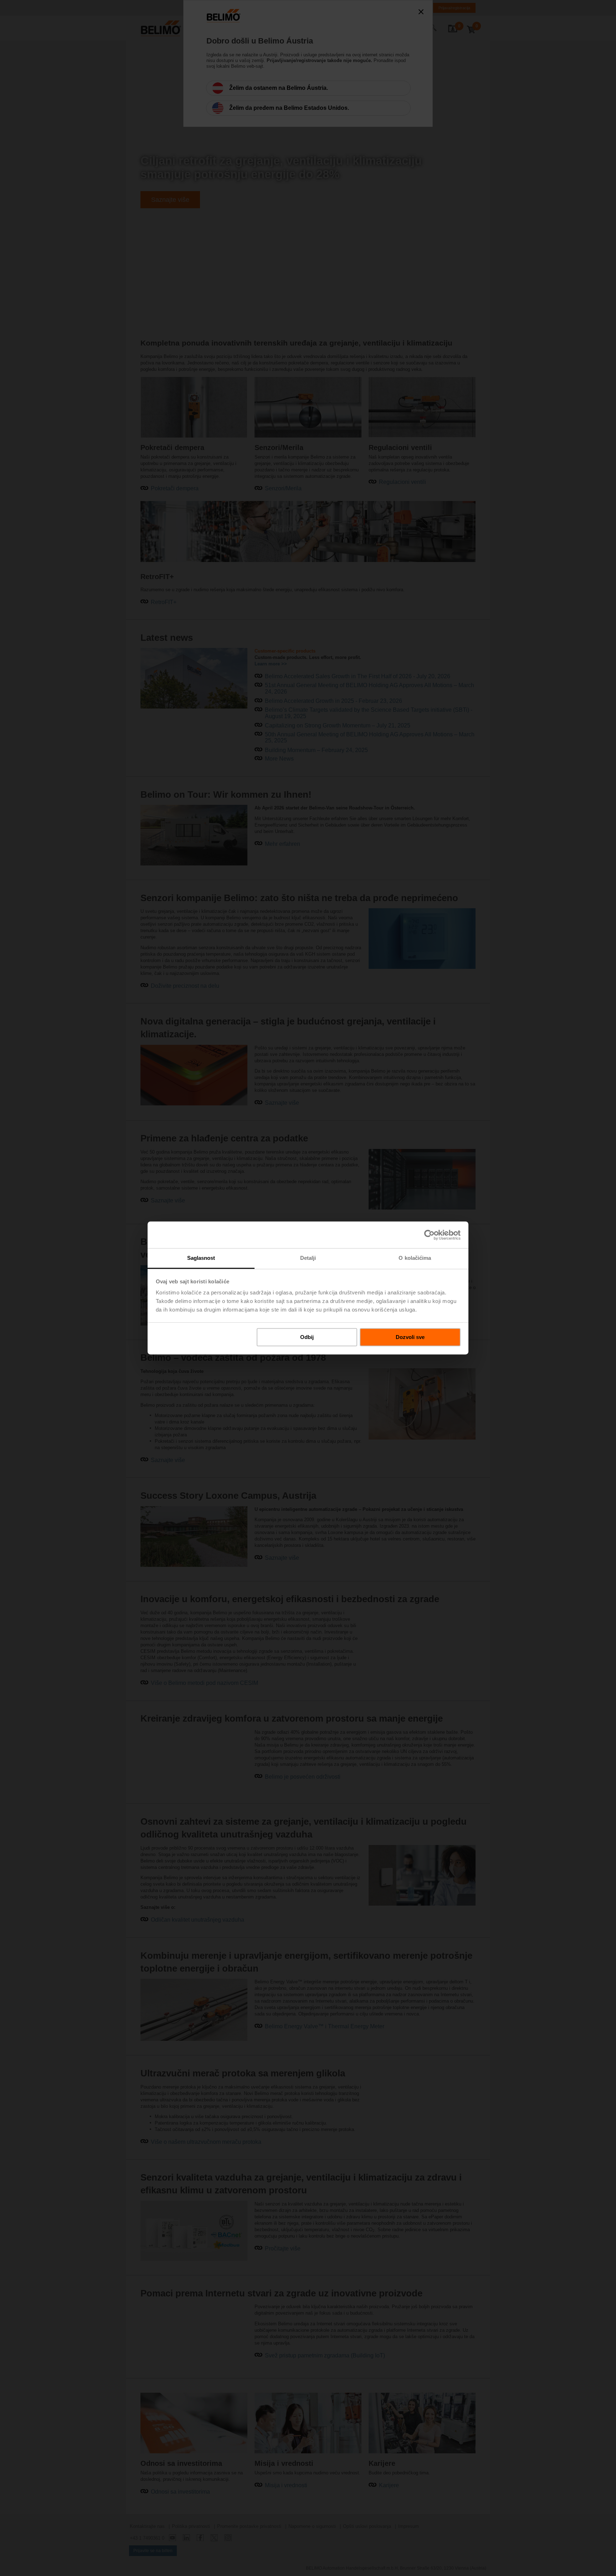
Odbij (307, 1337)
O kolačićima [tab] (415, 1258)
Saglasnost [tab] (201, 1258)
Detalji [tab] (308, 1258)
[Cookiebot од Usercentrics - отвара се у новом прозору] (429, 1235)
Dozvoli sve (410, 1337)
